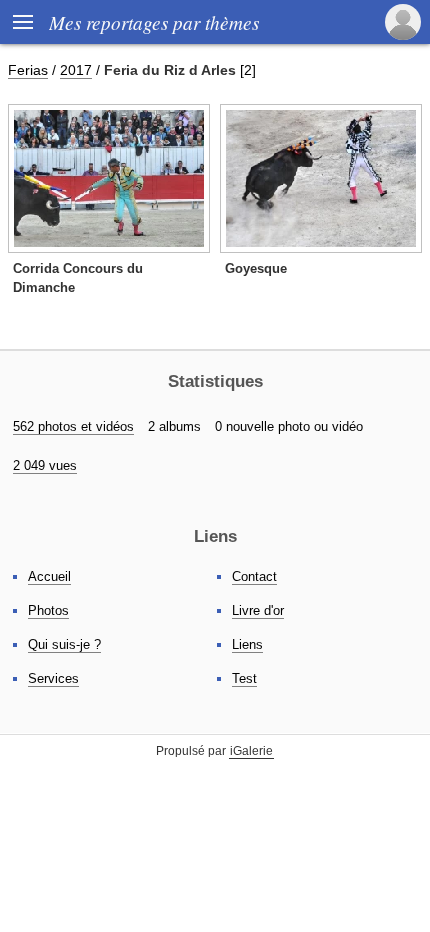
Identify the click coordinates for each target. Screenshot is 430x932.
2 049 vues (45, 465)
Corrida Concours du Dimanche (78, 278)
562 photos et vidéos (73, 426)
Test (244, 678)
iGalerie (251, 751)
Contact (254, 576)
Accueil (49, 576)
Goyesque (256, 268)
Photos (48, 610)
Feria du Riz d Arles (170, 70)
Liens (247, 644)
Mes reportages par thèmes (154, 22)
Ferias (28, 70)
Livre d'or (258, 610)
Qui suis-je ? (64, 644)
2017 (76, 70)
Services (53, 678)
